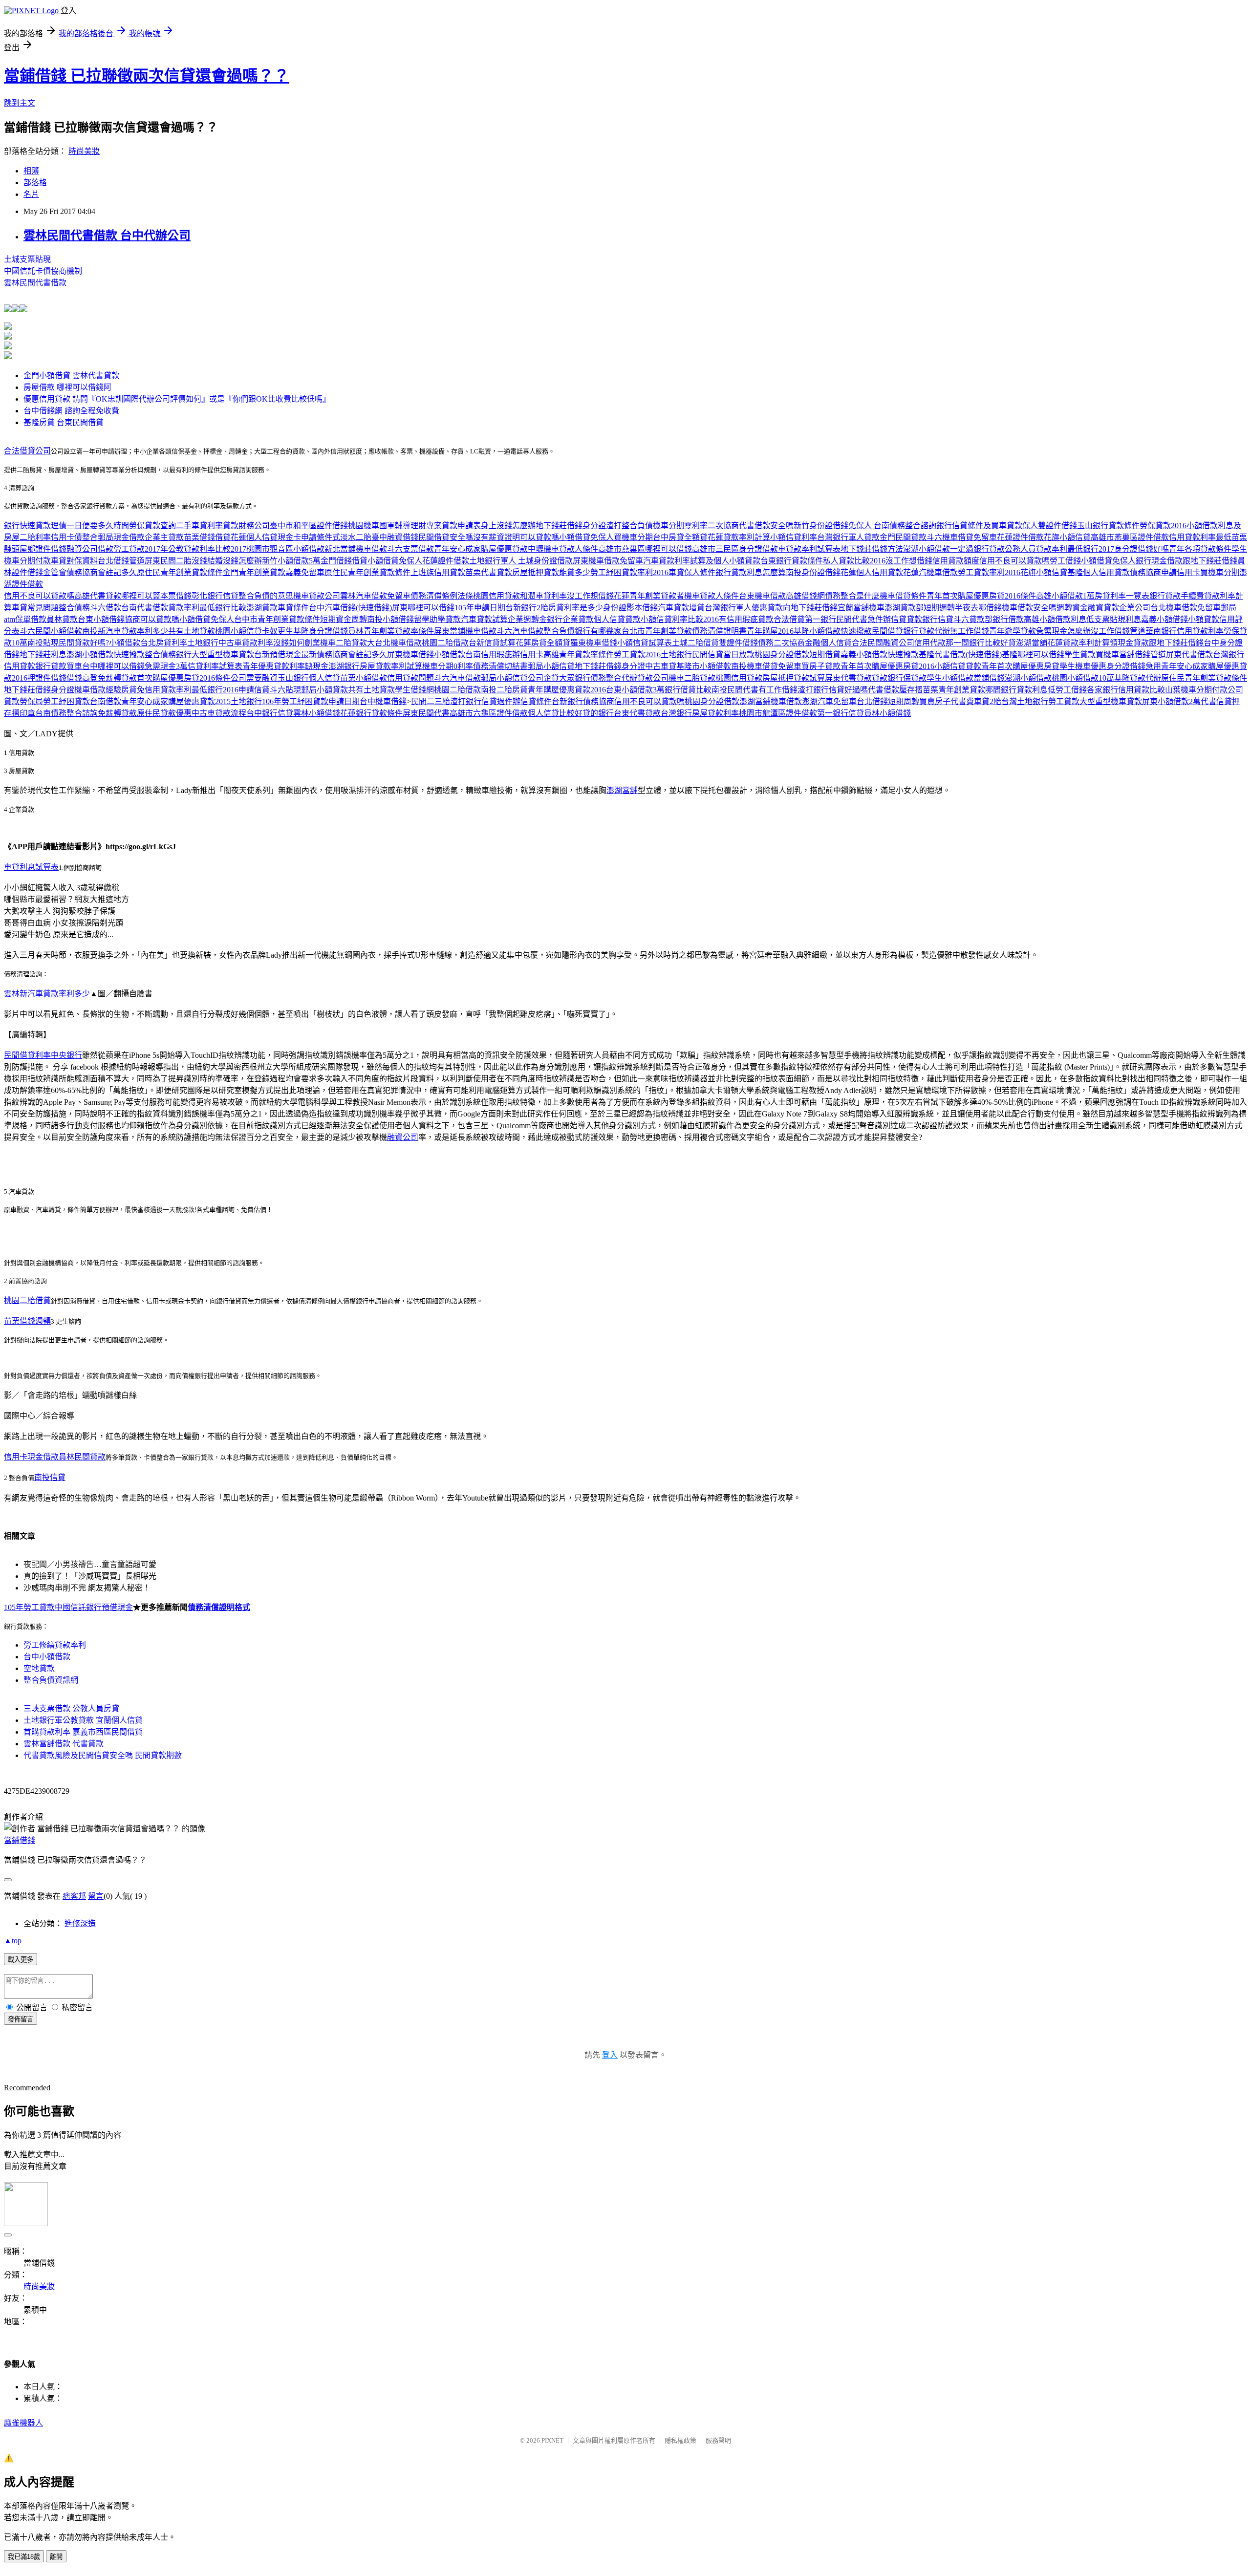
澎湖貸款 (262, 608)
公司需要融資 (254, 678)
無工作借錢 (970, 631)
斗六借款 (106, 608)
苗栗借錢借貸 (207, 537)
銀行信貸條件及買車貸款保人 (987, 526)
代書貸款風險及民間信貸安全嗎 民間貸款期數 (103, 1755)
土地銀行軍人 (494, 561)
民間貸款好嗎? (84, 643)
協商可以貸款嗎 (152, 619)
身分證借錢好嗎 (1142, 549)
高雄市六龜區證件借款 (489, 713)
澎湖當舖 (1032, 643)
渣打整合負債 (629, 526)
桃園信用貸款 (496, 596)
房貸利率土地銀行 (187, 643)
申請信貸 (254, 690)
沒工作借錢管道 (1118, 631)
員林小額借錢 (887, 713)
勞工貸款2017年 (141, 549)
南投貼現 (43, 643)
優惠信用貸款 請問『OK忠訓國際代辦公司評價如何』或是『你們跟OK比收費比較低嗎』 (177, 399)
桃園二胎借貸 (27, 1300)
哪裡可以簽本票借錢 (156, 596)
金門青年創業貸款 (254, 572)
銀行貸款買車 (59, 666)
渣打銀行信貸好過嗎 (833, 690)
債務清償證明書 (719, 631)
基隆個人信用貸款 (1099, 572)
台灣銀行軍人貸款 (848, 537)
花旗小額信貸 (1067, 537)
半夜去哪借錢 (978, 608)
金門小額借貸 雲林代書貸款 (71, 376)
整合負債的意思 (266, 596)
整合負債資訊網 (51, 1680)
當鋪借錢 (989, 678)
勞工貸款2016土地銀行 (653, 655)
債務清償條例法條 (442, 596)
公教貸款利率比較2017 (207, 549)
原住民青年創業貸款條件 (180, 572)
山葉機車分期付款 (1196, 690)
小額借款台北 (132, 643)
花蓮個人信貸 (254, 537)
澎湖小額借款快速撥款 (106, 655)
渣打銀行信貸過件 (481, 701)
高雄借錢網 (805, 596)
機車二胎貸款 (344, 643)
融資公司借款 (90, 549)
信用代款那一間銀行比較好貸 (965, 643)
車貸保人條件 (692, 572)
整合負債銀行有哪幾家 (582, 631)
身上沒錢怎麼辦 (508, 526)
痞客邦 (74, 1896)
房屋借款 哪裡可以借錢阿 (67, 387)
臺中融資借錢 (395, 537)
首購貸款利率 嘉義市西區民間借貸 (83, 1732)
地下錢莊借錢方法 (872, 549)
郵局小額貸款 (324, 690)
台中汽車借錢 (332, 608)
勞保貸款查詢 (152, 526)
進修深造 (80, 1923)
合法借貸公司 (27, 451)
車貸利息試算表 (31, 867)
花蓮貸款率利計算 (739, 537)
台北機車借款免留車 (1186, 608)
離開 (56, 2557)
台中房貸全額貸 (680, 537)
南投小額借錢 (390, 619)
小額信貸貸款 (958, 666)
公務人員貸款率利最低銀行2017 (1059, 549)
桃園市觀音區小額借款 (285, 549)
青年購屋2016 (770, 631)
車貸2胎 (988, 701)
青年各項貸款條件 (1200, 549)
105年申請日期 (480, 608)
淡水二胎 (356, 537)
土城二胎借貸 (695, 643)
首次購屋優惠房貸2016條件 (184, 678)
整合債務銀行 (168, 655)
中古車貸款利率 (246, 643)
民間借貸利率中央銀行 (43, 1055)
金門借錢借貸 (344, 561)
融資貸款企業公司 (1119, 608)
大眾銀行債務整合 (590, 678)
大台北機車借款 (394, 643)
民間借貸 (887, 631)
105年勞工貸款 (29, 1607)
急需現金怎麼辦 (1063, 631)
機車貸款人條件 (712, 596)
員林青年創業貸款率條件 (391, 631)
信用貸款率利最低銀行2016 (192, 690)
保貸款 (915, 678)
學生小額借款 (950, 678)
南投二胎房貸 (504, 690)
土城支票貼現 (27, 259)
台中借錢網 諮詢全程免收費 (71, 411)
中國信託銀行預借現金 (94, 1607)
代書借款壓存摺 (895, 690)
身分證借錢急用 (1134, 666)
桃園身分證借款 (782, 655)
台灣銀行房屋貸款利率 (700, 713)
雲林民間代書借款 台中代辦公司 (107, 236)
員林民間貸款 (82, 1457)
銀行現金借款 (1159, 561)
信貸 (946, 619)
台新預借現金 (278, 655)
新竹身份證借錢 (821, 526)
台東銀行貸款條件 (792, 561)
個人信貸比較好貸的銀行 (571, 713)
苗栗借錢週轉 (27, 1321)
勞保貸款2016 (1163, 526)
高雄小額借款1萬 (1065, 596)
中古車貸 (661, 666)
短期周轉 (904, 701)
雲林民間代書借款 (35, 283)
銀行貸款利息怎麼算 (751, 572)
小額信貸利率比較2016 (680, 619)
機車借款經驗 (98, 690)
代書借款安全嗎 (766, 526)
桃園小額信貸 (238, 631)
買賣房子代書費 (947, 701)
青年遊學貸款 (1013, 631)
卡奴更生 (278, 631)
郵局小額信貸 (551, 666)
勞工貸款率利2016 (989, 572)
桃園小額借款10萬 (1083, 678)
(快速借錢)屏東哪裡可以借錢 (405, 608)
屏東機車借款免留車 (608, 561)
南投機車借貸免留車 (766, 666)
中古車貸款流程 (219, 713)
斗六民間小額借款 (51, 631)
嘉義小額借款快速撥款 (880, 655)
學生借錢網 (414, 690)
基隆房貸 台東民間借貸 (64, 422)
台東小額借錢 (101, 619)
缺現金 (317, 666)
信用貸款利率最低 (1200, 537)
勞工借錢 (1065, 561)
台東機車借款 (762, 596)
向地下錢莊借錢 (810, 608)
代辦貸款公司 (645, 678)
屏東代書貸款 (848, 678)
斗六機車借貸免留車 (962, 537)
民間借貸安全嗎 (446, 537)
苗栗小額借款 (364, 678)
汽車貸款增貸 (681, 608)
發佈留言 (21, 2019)
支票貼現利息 (1118, 619)
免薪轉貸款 (117, 678)
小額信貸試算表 (645, 643)
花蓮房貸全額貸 (543, 643)
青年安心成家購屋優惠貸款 (481, 549)
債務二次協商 (781, 643)
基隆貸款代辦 (1138, 678)
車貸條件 (293, 608)
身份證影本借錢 (630, 608)
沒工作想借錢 (909, 561)
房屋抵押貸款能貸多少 (551, 572)
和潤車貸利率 (543, 596)
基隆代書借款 (942, 655)
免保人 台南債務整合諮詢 (892, 526)
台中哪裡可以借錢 (113, 666)
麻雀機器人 (23, 2423)
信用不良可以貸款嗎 (1014, 561)
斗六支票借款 (410, 549)
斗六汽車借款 (520, 631)
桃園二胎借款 (445, 643)
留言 (96, 1896)
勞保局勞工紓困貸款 (55, 701)
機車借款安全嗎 (1029, 608)
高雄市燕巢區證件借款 (1130, 537)
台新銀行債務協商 (583, 701)
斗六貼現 (285, 690)
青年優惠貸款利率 (274, 666)
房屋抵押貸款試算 (794, 678)
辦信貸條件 (532, 701)
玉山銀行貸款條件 (1108, 526)
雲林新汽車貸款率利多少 (47, 994)
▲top (13, 1941)
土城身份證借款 (545, 561)
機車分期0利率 (448, 666)
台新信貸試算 (492, 643)
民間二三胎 (431, 701)
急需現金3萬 (166, 666)
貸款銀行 (922, 619)
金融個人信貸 (828, 643)
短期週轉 (939, 608)
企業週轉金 (527, 619)
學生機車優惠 (1083, 666)
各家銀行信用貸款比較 (1126, 690)
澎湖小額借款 (927, 549)
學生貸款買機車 (1092, 655)
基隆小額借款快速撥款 (833, 631)
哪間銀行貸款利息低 (1020, 690)
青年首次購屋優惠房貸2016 (887, 666)
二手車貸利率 (199, 526)
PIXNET (552, 2440)
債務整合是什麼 (852, 596)
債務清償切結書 (500, 666)
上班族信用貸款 (438, 572)
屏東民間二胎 (168, 561)
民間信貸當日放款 (723, 655)
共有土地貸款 (192, 631)
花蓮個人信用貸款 (872, 572)
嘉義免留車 (305, 572)
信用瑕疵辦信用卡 (512, 655)
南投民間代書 (735, 690)
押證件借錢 (47, 678)
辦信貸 (895, 619)
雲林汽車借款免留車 (375, 596)
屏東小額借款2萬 (1171, 701)
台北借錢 (872, 701)
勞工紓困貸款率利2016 (629, 572)
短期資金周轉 (344, 619)
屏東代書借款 (1189, 655)
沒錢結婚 (207, 561)
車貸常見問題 (35, 608)
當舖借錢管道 (1143, 655)
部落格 (35, 182)
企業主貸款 (164, 537)
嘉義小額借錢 (1165, 619)
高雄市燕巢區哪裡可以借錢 (645, 549)
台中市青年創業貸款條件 (277, 619)
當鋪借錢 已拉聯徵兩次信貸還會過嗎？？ (147, 76)
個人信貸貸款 (617, 619)
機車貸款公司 (317, 596)
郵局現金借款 (121, 537)
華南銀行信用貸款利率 (1185, 631)
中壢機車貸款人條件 (563, 549)
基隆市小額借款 (704, 666)
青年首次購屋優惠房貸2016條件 (981, 596)
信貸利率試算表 (215, 666)
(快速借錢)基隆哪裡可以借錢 (1015, 655)
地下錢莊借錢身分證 (571, 526)
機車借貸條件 (903, 596)
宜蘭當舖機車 (861, 608)
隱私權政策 (680, 2440)
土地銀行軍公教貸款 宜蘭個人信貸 (83, 1720)
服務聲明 (718, 2440)
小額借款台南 (457, 655)
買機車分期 (633, 537)
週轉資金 (1072, 608)
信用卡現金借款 (31, 1457)
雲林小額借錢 (317, 713)
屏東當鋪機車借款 (465, 631)
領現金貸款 (1129, 643)
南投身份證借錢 (813, 572)
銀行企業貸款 (570, 619)
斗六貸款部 (973, 619)
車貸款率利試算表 (809, 549)
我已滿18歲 (24, 2557)
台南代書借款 (145, 608)
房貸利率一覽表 (1122, 596)
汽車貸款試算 (484, 619)
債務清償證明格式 (219, 1607)
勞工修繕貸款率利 (55, 1645)
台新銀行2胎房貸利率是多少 (554, 608)
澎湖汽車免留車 (829, 701)
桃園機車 (364, 526)
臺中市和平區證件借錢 (309, 526)
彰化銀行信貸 (215, 596)
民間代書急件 (860, 619)
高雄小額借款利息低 (1059, 619)
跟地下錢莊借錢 (1210, 561)
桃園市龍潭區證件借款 (778, 713)
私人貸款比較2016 (854, 561)
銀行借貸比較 (688, 690)
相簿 (31, 171)
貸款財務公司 (246, 526)
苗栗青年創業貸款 (954, 690)
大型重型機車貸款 (223, 655)
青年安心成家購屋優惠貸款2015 (176, 701)
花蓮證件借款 (1020, 537)
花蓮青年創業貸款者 (649, 596)
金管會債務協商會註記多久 (90, 572)
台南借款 (106, 701)
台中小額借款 (47, 1657)
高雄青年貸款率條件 (579, 655)
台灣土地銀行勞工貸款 (1040, 701)
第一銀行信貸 (841, 713)
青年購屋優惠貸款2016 (567, 690)
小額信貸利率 (794, 537)
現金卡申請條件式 (309, 537)
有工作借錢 (778, 690)
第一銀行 (820, 619)
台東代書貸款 (637, 713)
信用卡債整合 (74, 537)
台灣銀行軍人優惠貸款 (744, 608)
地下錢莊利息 (43, 655)
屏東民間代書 (426, 713)
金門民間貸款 (903, 537)
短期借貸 (825, 655)
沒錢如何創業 (297, 643)
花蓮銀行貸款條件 (371, 713)
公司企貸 (543, 678)
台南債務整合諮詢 (66, 713)
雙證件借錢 (1057, 526)
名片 (31, 194)
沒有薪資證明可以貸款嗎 (516, 537)
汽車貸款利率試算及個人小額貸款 (702, 561)
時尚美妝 (84, 151)
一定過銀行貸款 (977, 549)
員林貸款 (62, 619)
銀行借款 (1008, 619)
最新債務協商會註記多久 (344, 655)
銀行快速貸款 (27, 526)
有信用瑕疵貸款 (746, 619)
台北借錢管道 (121, 561)
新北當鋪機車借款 (356, 549)
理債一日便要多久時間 (90, 526)
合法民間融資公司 (883, 643)
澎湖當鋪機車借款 (771, 701)
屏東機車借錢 (410, 655)
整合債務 (74, 608)
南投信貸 (50, 1477)
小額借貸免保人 (586, 537)
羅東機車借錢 (594, 643)
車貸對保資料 (74, 561)
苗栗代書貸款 (489, 572)
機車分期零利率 (680, 526)
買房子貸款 (821, 666)
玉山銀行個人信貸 (309, 678)
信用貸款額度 (956, 561)
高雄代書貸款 (98, 596)
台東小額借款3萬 (635, 690)
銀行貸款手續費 (1177, 596)
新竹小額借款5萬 (291, 561)
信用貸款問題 (410, 678)
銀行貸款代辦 (927, 631)
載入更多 (21, 1960)
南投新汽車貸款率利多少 (125, 631)
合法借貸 (789, 619)
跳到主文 (20, 103)
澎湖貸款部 (904, 608)
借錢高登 (82, 678)
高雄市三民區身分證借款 (735, 549)
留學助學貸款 (437, 619)
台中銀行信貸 (270, 713)
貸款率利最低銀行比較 (207, 608)
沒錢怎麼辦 (242, 561)
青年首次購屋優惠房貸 (1020, 666)
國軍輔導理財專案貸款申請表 (430, 526)
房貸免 (133, 690)
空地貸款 (39, 1668)
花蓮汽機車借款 (930, 572)
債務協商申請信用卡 (1165, 572)
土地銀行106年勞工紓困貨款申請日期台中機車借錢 (319, 701)
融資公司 (403, 1137)
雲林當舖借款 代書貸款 (64, 1744)
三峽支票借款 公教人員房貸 (71, 1708)
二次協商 (723, 526)
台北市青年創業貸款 (657, 631)
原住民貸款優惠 (164, 713)
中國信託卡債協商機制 (43, 271)
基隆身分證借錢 (321, 631)
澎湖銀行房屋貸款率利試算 (375, 666)
